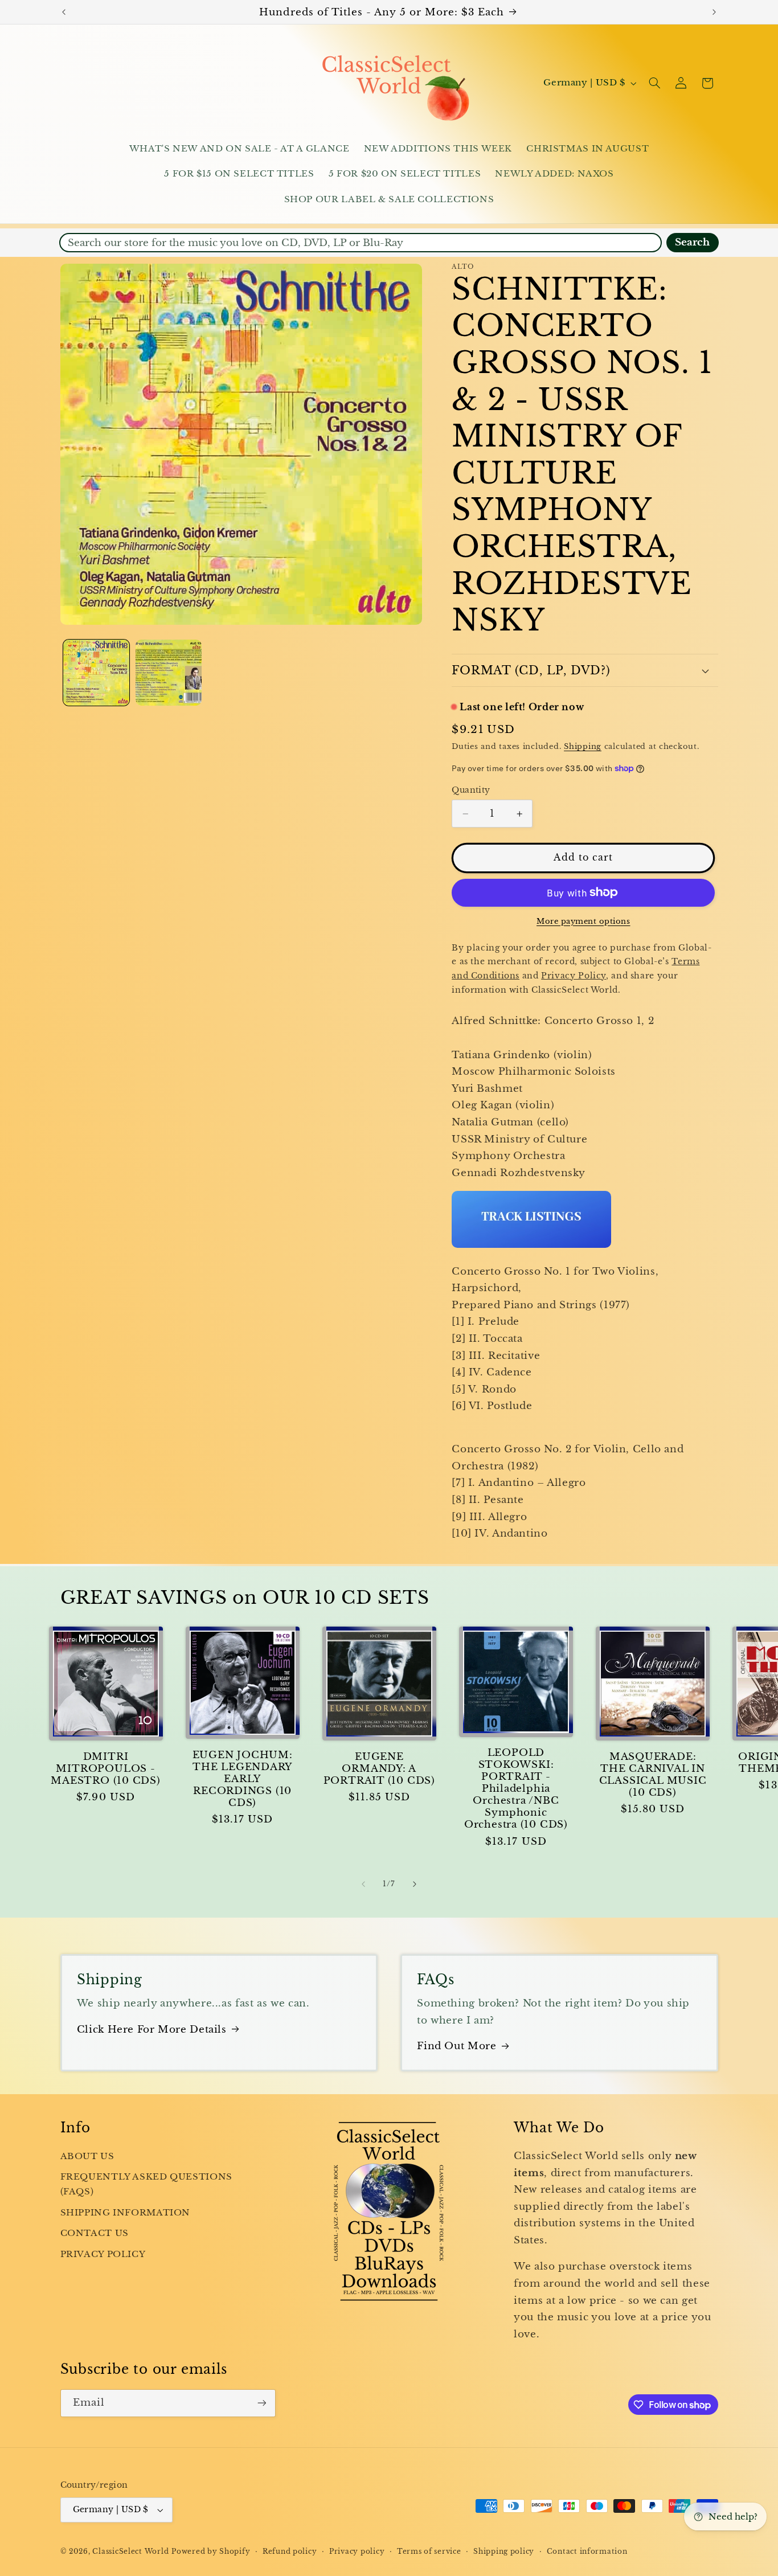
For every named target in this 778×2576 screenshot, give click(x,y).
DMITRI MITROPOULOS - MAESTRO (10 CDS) (105, 1769)
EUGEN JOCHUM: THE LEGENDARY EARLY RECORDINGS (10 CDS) (243, 1779)
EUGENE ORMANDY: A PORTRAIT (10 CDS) (379, 1769)
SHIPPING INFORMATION (126, 2213)
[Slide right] (415, 1885)
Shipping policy (504, 2552)
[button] (654, 83)
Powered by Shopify (211, 2552)
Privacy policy (357, 2552)
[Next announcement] (714, 12)
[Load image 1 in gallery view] (97, 673)
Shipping (583, 746)
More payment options (583, 921)
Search (692, 242)
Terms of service (429, 2552)
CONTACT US (95, 2233)
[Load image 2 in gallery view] (169, 673)
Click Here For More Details (152, 2030)
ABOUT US (87, 2156)
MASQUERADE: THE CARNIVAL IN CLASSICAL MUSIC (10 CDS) (653, 1775)
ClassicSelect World (130, 2552)
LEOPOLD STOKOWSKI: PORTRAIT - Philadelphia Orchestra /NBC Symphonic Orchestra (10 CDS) (516, 1789)
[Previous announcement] (64, 12)
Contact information (587, 2552)
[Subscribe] (261, 2403)
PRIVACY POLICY (103, 2254)
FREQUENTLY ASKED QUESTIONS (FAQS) (146, 2184)
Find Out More (456, 2046)
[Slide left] (363, 1885)
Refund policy (290, 2552)
